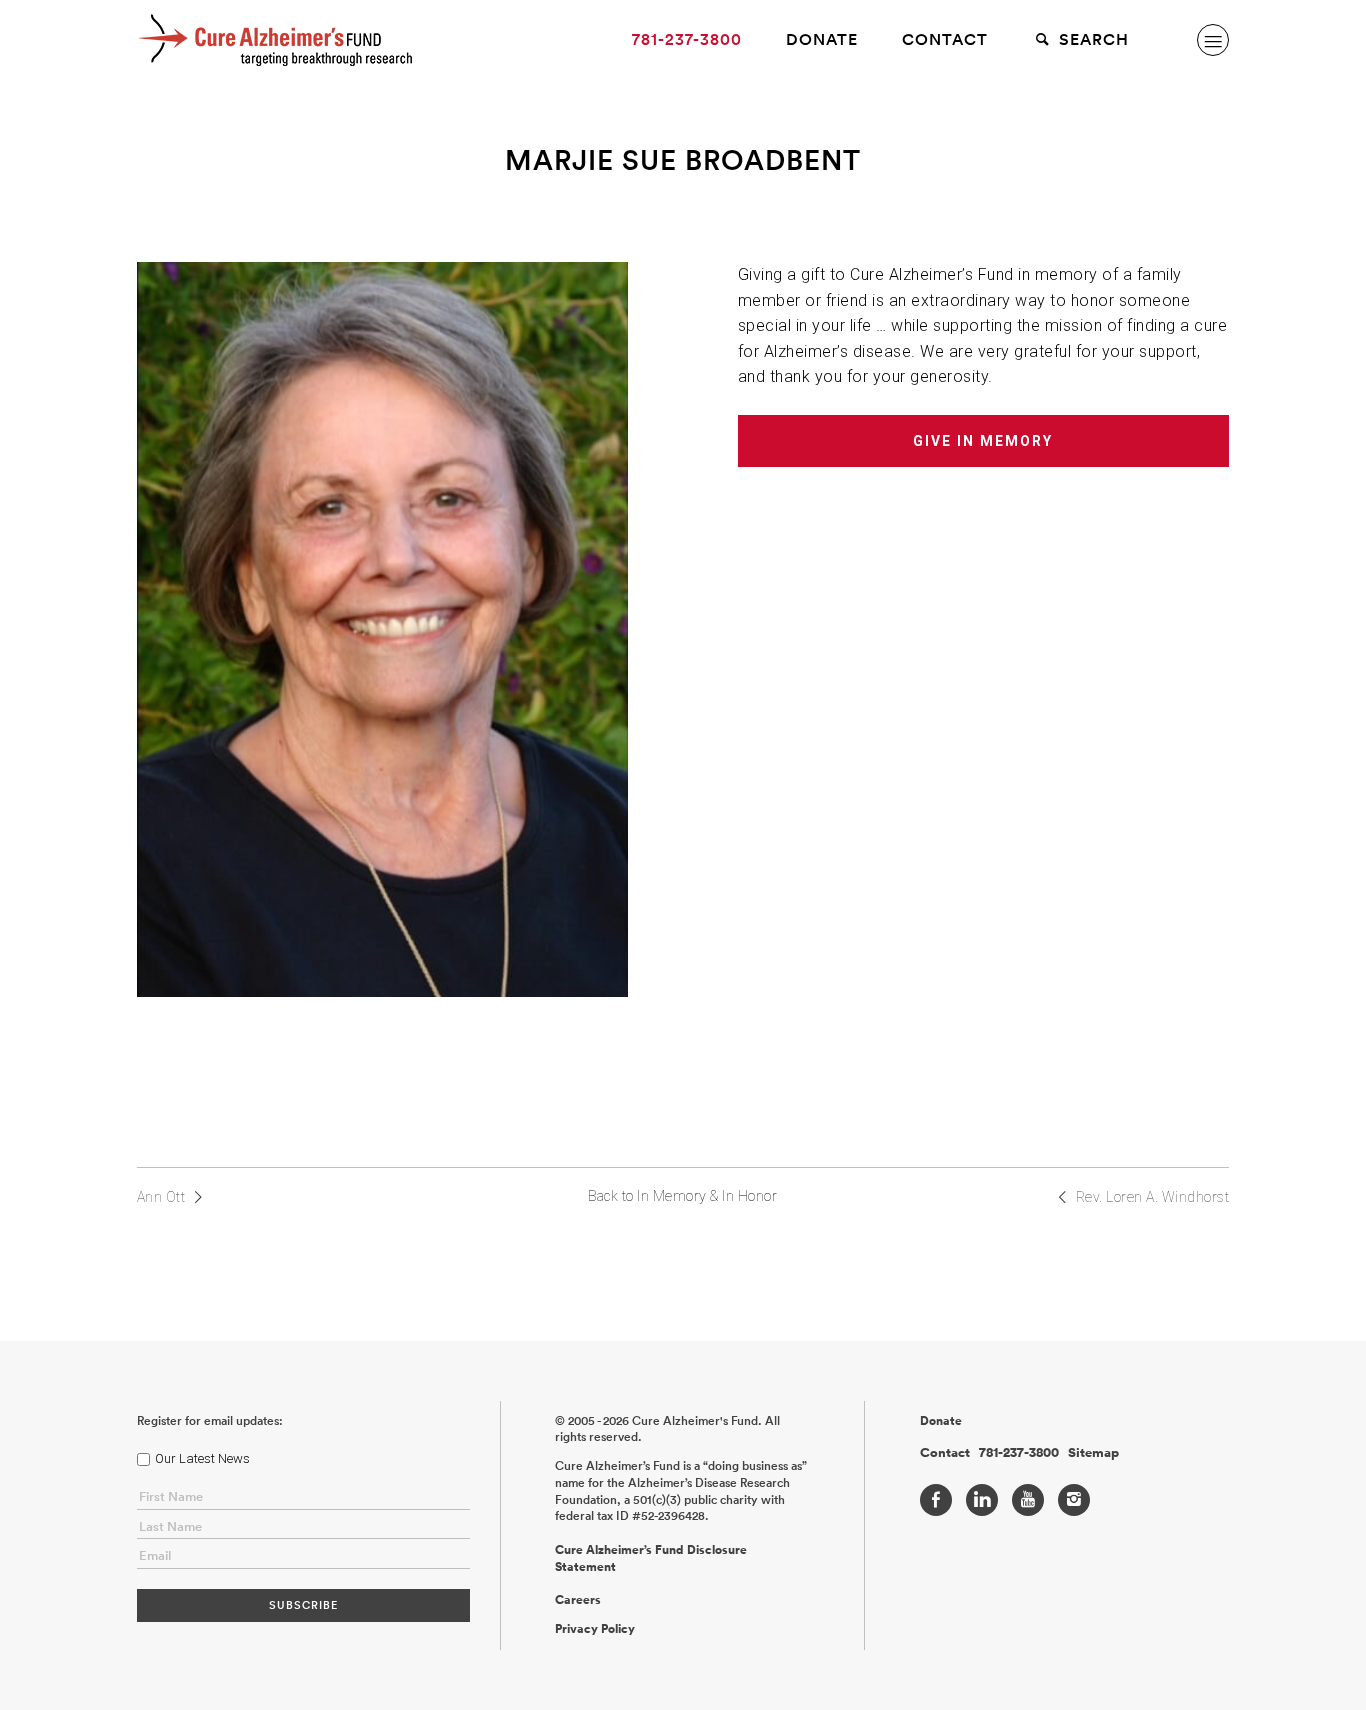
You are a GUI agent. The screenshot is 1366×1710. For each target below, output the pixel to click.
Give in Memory (983, 441)
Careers (578, 1600)
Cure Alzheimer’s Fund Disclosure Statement (651, 1558)
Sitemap (1093, 1453)
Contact (945, 39)
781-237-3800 (687, 39)
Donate (822, 39)
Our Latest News (202, 1458)
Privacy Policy (595, 1629)
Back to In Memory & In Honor (682, 1196)
